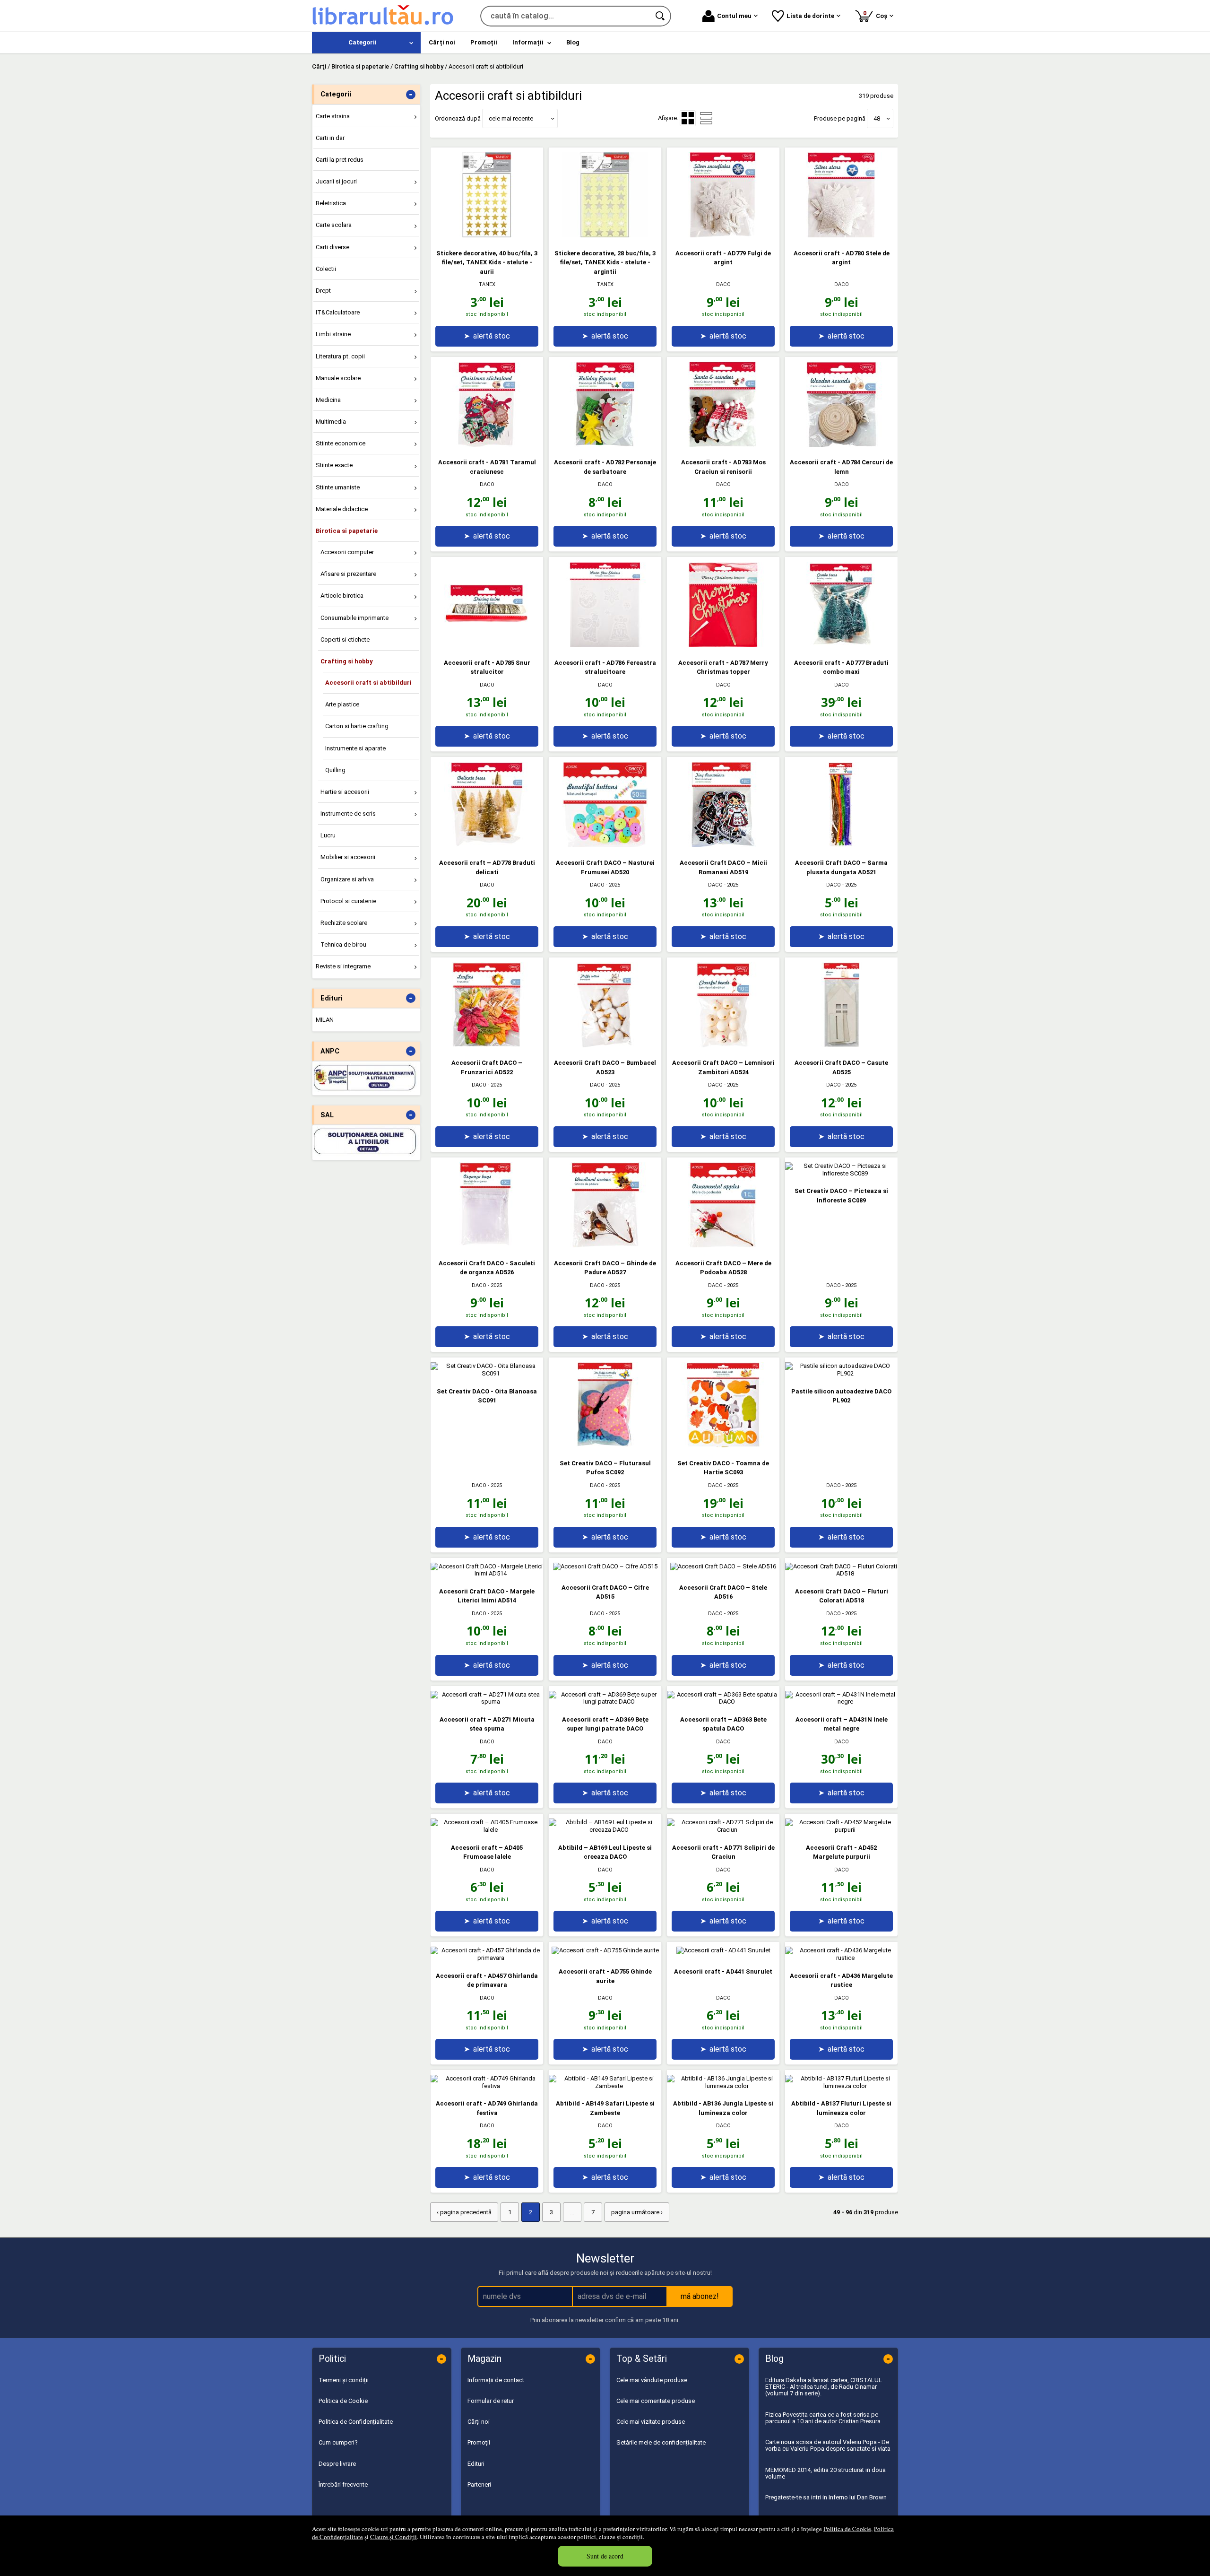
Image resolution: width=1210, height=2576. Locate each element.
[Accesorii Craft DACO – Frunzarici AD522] (487, 1045)
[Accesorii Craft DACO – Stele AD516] (723, 1566)
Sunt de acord (605, 2556)
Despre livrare (337, 2464)
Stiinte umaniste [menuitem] (338, 487)
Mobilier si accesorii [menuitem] (348, 857)
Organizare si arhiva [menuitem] (347, 879)
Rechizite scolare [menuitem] (344, 923)
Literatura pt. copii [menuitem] (340, 356)
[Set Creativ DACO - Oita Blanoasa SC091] (487, 1373)
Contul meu (734, 16)
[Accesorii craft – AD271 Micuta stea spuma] (487, 1701)
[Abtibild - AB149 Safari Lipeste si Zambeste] (605, 2086)
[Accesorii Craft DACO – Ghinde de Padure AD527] (605, 1245)
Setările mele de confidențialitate (661, 2442)
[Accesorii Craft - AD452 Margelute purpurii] (841, 1830)
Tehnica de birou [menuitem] (343, 944)
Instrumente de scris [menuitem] (348, 814)
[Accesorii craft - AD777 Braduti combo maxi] (841, 645)
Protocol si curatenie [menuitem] (348, 901)
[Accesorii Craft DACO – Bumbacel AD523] (605, 1045)
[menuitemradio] (706, 118)
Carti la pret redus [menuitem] (340, 160)
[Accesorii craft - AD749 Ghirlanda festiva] (487, 2086)
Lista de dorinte (810, 16)
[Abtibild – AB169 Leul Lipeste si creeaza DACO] (605, 1830)
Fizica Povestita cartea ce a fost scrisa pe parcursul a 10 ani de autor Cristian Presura (823, 2418)
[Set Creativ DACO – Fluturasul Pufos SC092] (605, 1445)
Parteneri (479, 2485)
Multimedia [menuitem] (331, 422)
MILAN (325, 1020)
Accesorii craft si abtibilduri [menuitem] (368, 683)
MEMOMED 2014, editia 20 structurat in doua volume (825, 2473)
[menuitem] (366, 43)
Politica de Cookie (847, 2529)
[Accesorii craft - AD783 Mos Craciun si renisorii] (723, 445)
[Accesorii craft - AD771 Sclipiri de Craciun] (723, 1830)
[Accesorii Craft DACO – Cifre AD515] (605, 1566)
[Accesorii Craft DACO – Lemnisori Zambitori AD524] (723, 1045)
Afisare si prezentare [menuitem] (348, 574)
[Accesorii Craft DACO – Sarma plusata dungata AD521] (841, 845)
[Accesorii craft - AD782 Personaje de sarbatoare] (605, 445)
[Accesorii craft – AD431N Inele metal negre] (841, 1701)
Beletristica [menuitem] (331, 203)
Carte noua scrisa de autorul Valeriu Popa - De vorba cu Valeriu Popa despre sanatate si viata (828, 2445)
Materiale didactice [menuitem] (342, 509)
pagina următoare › (637, 2212)
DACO (723, 284)
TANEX (487, 284)
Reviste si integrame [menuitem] (343, 966)
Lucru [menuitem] (328, 835)
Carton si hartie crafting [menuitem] (357, 726)
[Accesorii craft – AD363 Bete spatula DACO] (723, 1701)
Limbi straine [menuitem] (333, 334)
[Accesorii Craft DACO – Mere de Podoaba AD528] (723, 1245)
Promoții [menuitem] (484, 42)
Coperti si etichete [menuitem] (345, 640)
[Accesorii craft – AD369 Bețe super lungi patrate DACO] (605, 1701)
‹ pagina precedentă (464, 2212)
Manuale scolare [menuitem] (338, 378)
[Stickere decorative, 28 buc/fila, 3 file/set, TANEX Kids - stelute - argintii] (605, 235)
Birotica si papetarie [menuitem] (347, 531)
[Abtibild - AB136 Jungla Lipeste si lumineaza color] (723, 2086)
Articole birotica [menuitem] (342, 596)
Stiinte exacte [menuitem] (334, 465)
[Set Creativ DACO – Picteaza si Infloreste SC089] (841, 1173)
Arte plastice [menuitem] (342, 704)
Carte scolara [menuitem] (334, 225)
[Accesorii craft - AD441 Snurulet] (723, 1950)
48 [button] (877, 118)
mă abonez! (700, 2296)
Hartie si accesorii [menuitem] (345, 792)
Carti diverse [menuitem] (333, 247)
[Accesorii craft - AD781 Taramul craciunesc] (487, 445)
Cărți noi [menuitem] (442, 42)
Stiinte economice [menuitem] (341, 443)
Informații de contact (496, 2380)
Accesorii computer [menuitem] (347, 552)
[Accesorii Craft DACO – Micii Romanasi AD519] (723, 845)
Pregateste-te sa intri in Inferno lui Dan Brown (826, 2497)
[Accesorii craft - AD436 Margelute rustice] (841, 1958)
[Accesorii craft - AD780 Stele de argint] (841, 235)
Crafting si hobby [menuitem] (347, 661)
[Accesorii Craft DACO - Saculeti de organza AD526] (487, 1245)
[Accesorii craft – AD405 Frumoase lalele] (487, 1830)
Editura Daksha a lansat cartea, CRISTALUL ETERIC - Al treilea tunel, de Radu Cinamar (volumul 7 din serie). (824, 2387)
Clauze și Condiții (393, 2537)
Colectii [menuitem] (326, 269)
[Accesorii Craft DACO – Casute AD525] (841, 1045)
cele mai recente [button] (511, 118)
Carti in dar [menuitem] (330, 138)
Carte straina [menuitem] (333, 116)
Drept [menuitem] (323, 291)
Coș (877, 14)
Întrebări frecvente (343, 2485)
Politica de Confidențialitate (356, 2422)
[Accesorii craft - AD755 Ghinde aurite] (605, 1950)
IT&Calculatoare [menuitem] (338, 312)
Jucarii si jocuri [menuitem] (336, 181)
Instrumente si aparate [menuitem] (355, 748)
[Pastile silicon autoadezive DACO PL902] (841, 1373)
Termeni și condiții (344, 2380)
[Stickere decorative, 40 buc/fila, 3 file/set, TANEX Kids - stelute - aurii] (487, 235)
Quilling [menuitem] (335, 770)
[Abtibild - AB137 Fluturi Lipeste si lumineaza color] (841, 2086)
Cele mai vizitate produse (651, 2422)
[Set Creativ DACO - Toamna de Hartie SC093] (723, 1445)
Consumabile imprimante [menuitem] (354, 618)
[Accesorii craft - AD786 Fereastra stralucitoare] (605, 645)
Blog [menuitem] (573, 42)
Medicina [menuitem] (328, 400)
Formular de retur (491, 2401)
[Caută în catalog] (661, 16)
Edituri (476, 2464)
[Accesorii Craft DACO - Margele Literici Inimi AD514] (487, 1573)
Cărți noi (479, 2422)
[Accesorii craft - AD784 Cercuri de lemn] (841, 445)
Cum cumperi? (338, 2442)
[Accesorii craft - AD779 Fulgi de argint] (723, 235)
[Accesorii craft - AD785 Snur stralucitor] (487, 645)
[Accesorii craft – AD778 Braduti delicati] (487, 845)
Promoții (479, 2442)
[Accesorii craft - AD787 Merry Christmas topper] (723, 645)
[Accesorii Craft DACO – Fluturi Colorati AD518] (841, 1573)
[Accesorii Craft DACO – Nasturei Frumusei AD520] (605, 845)
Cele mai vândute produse (652, 2380)
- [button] (411, 95)
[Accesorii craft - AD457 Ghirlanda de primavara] (487, 1958)
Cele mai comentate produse (656, 2401)
